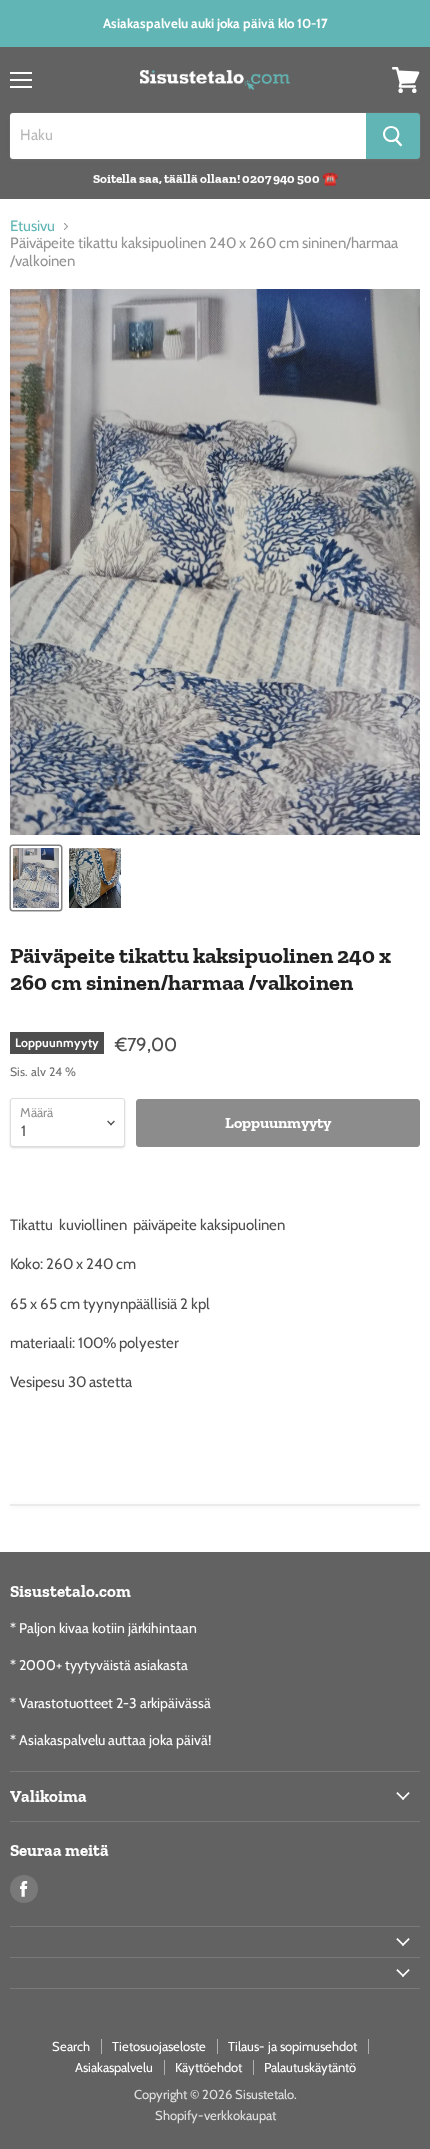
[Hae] (393, 136)
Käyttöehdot (208, 2067)
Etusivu (32, 226)
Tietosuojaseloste (159, 2046)
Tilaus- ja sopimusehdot (292, 2046)
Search (71, 2046)
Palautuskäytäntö (310, 2067)
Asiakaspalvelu (114, 2067)
